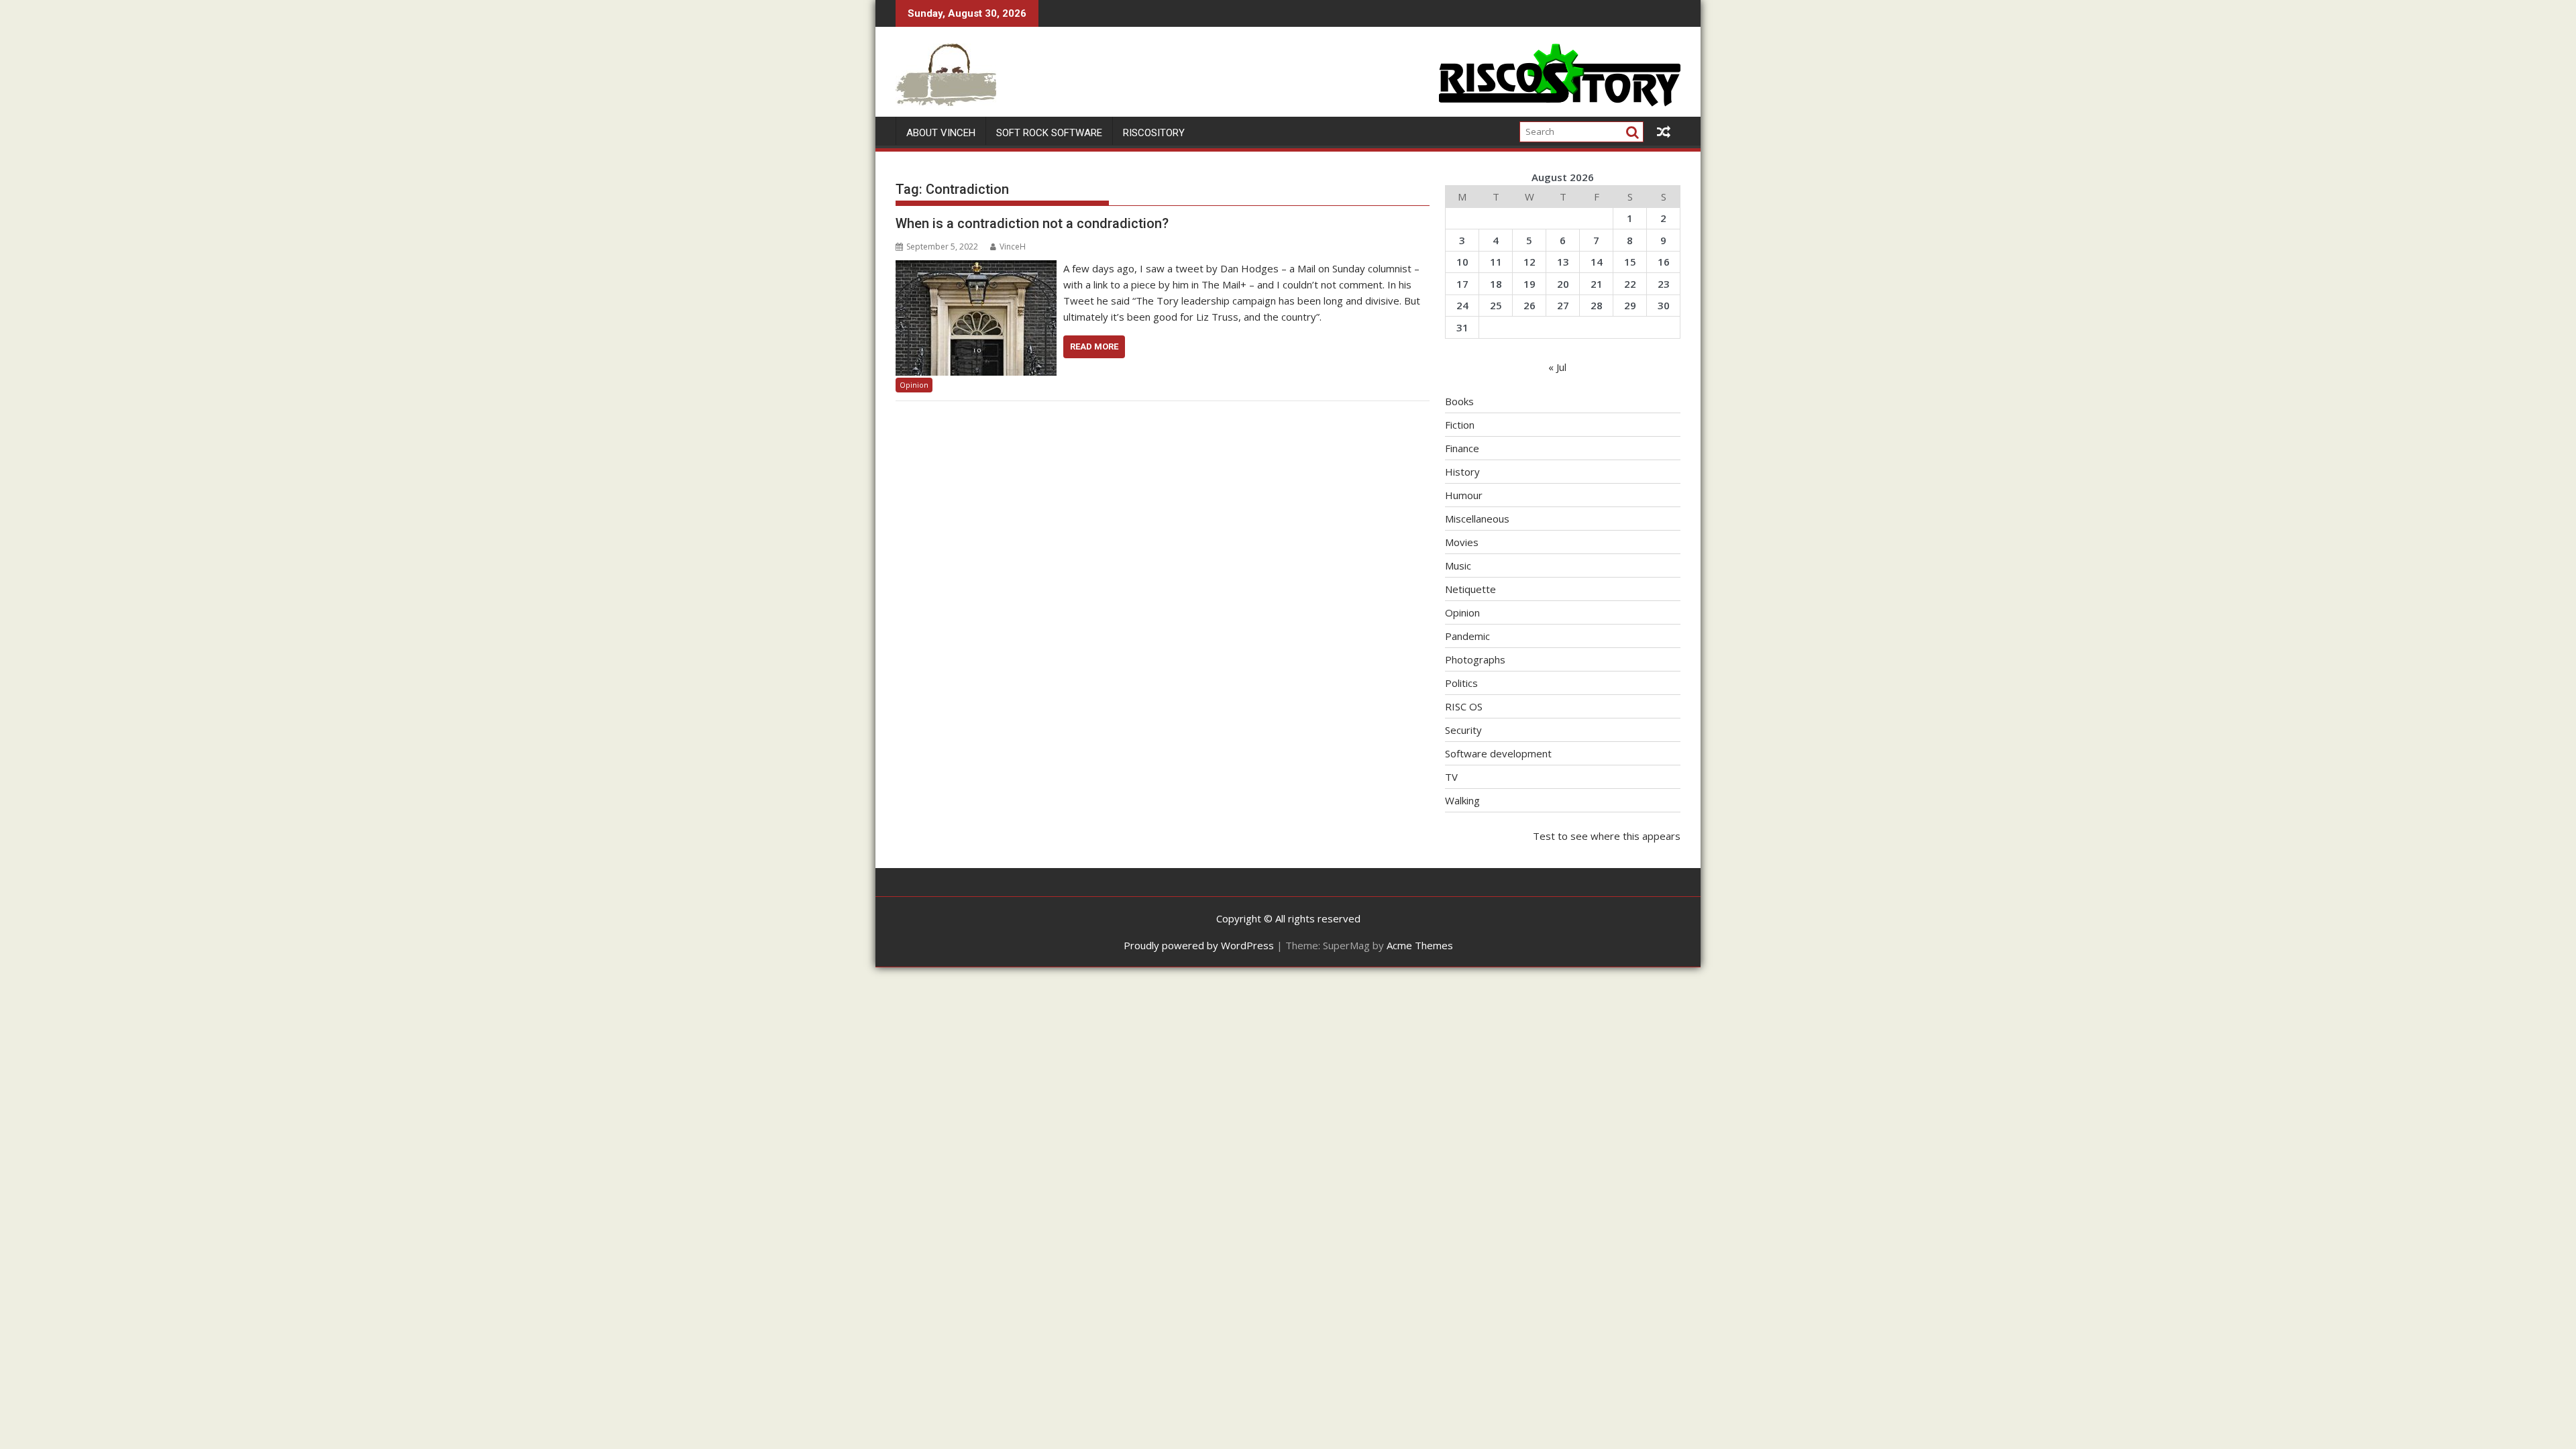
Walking (1462, 800)
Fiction (1460, 425)
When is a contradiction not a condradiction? (1032, 223)
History (1462, 472)
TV (1451, 777)
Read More (1094, 346)
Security (1463, 730)
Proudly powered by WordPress (1199, 945)
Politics (1461, 683)
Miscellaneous (1477, 519)
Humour (1464, 495)
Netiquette (1470, 589)
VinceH (1013, 247)
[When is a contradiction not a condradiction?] (976, 268)
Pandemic (1467, 636)
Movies (1462, 542)
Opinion (914, 385)
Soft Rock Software (1049, 133)
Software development (1498, 753)
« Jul (1557, 367)
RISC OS (1464, 706)
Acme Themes (1420, 945)
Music (1458, 566)
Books (1459, 401)
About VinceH (941, 133)
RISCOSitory (1154, 133)
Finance (1462, 448)
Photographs (1475, 659)
